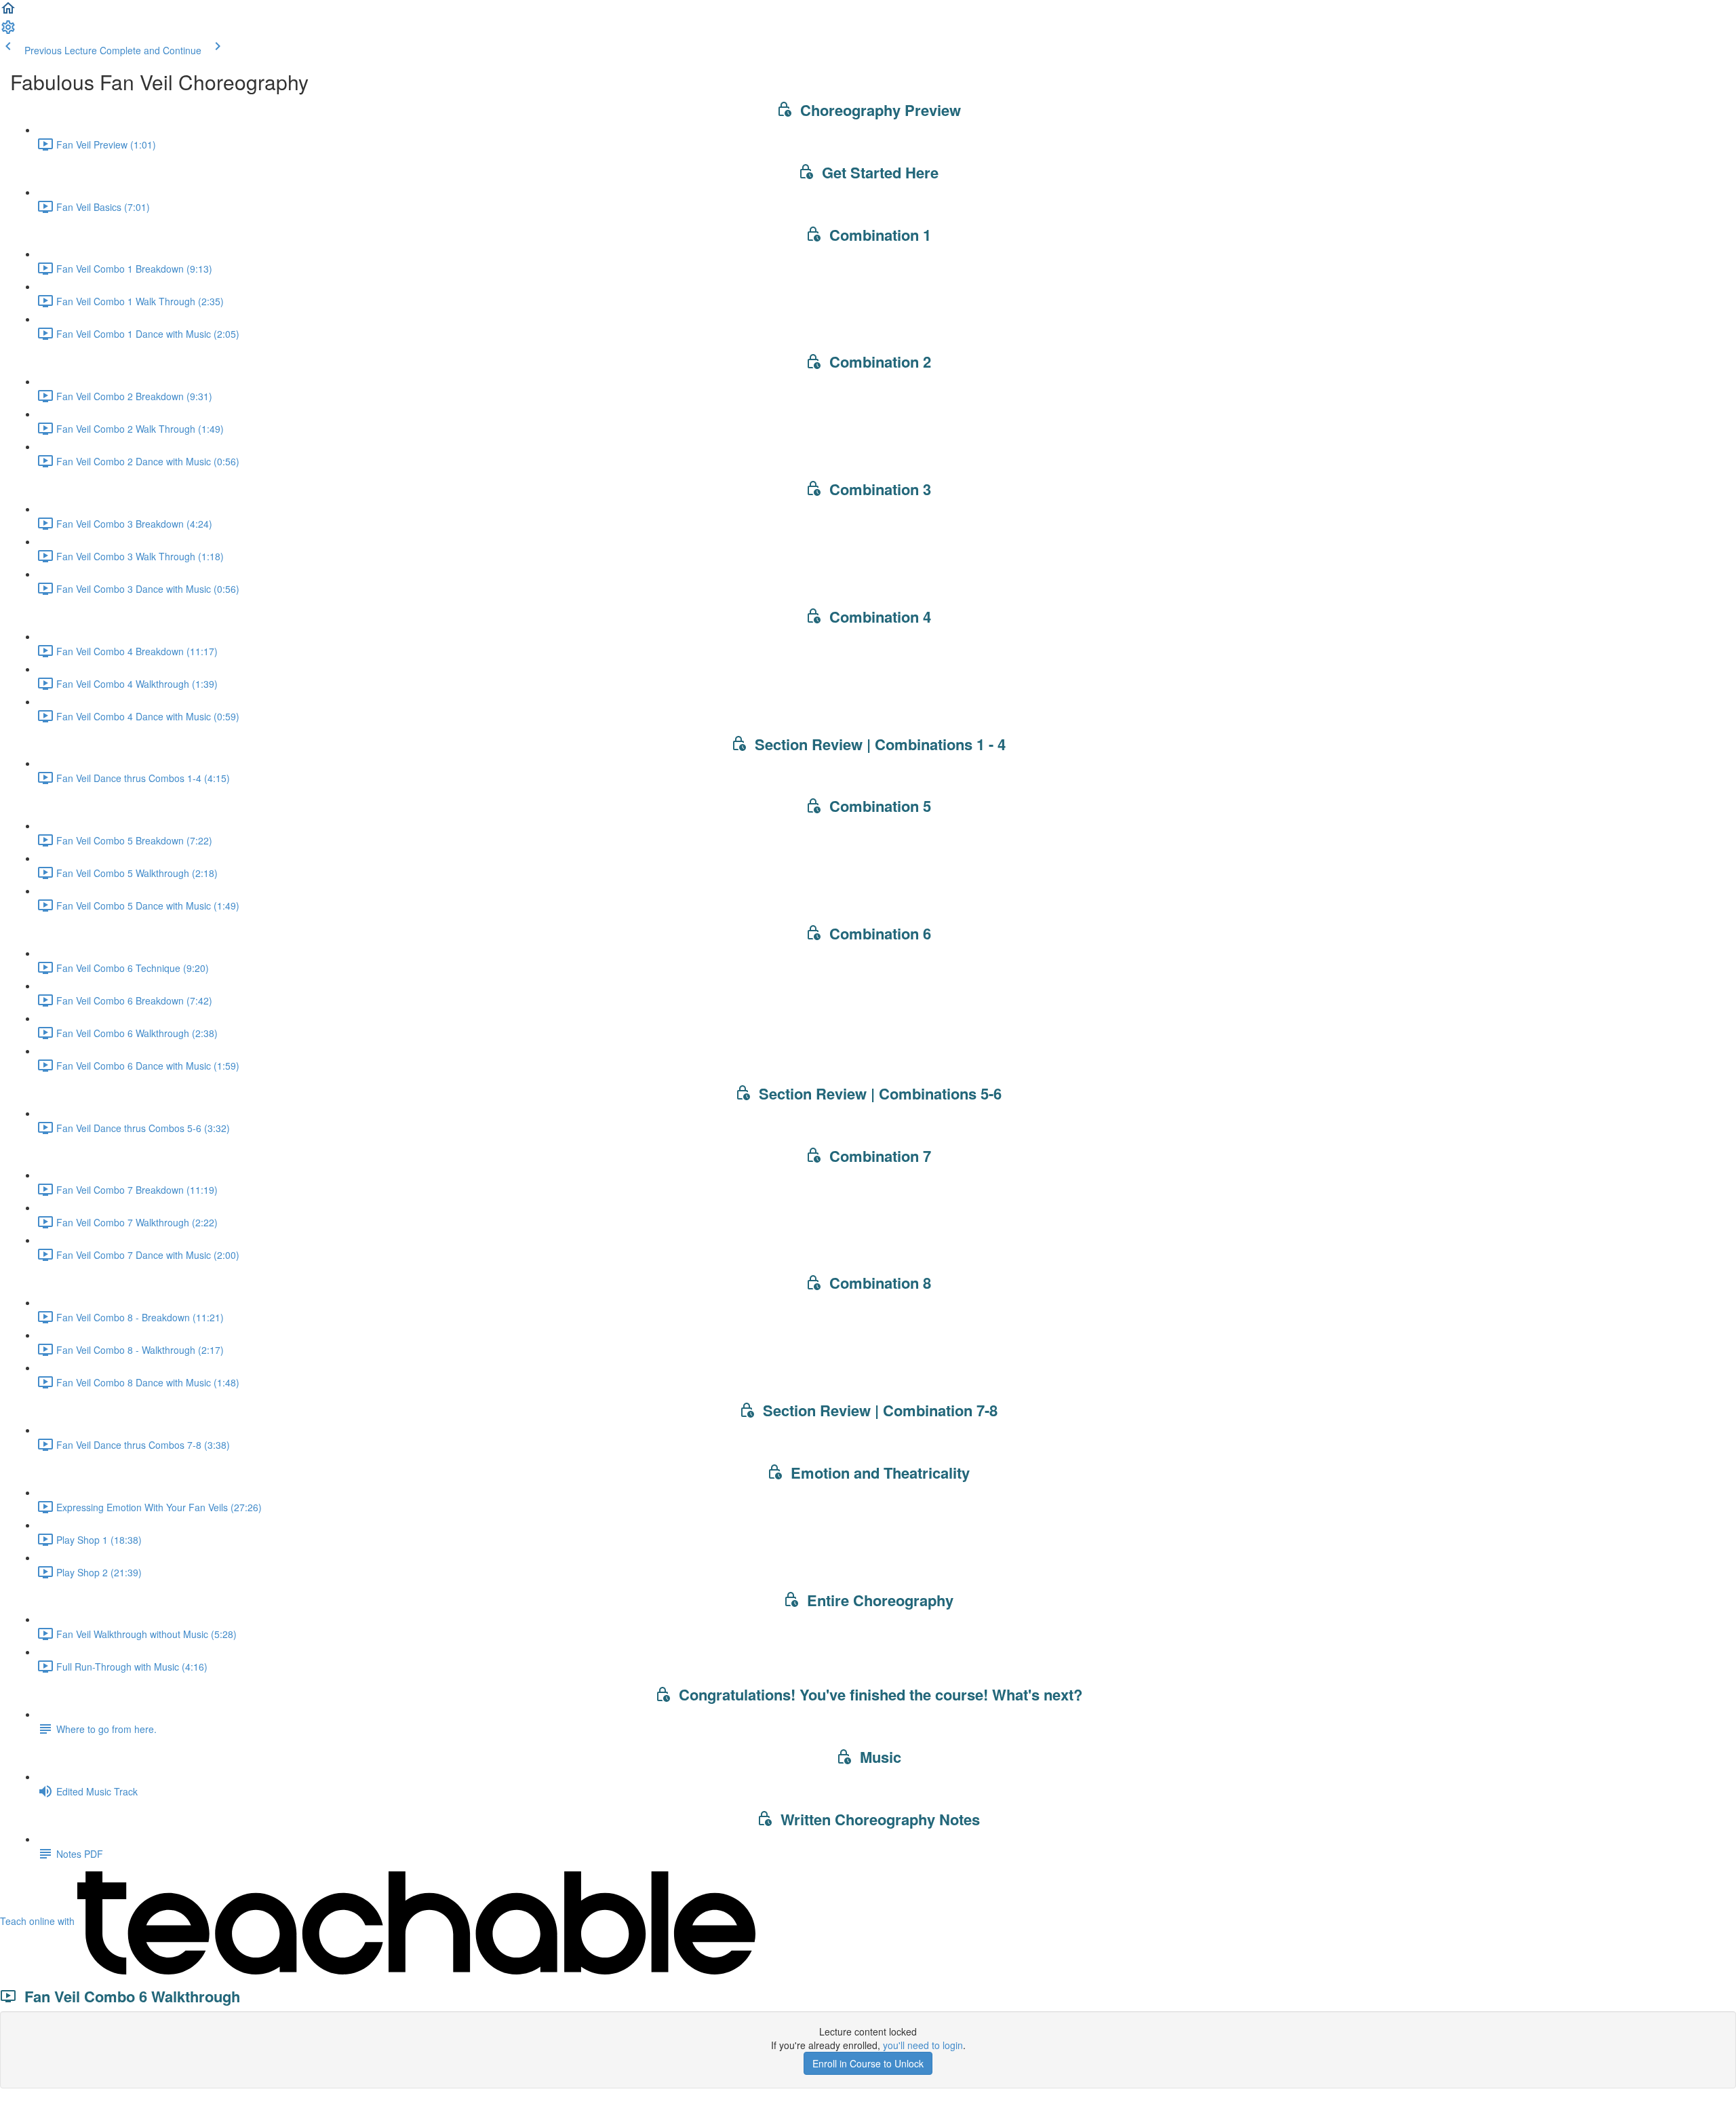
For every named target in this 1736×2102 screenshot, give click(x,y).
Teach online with (39, 1921)
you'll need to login (923, 2045)
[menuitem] (8, 31)
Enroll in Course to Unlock (868, 2063)
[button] (8, 12)
